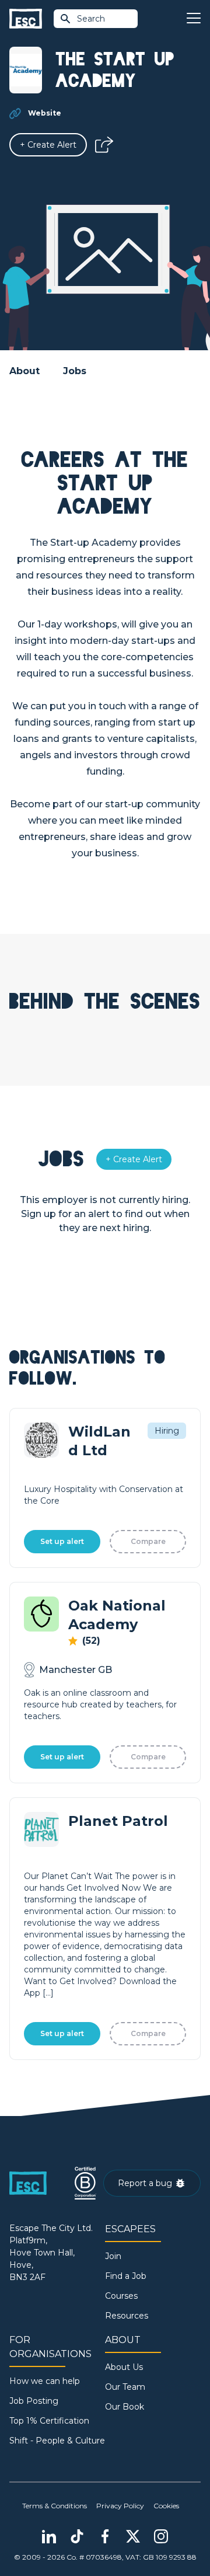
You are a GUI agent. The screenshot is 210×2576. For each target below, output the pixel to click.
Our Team (125, 2387)
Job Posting (34, 2401)
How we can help (45, 2381)
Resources (127, 2316)
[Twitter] (133, 2536)
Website (45, 113)
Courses (121, 2296)
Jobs (75, 371)
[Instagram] (161, 2536)
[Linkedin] (49, 2536)
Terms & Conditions (55, 2506)
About (24, 371)
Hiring (167, 1431)
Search (91, 19)
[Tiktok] (77, 2536)
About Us (124, 2367)
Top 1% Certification (49, 2421)
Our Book (125, 2407)
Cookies (166, 2506)
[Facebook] (105, 2536)
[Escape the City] (26, 19)
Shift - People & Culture (57, 2441)
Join (113, 2256)
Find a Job (126, 2276)
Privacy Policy (120, 2506)
